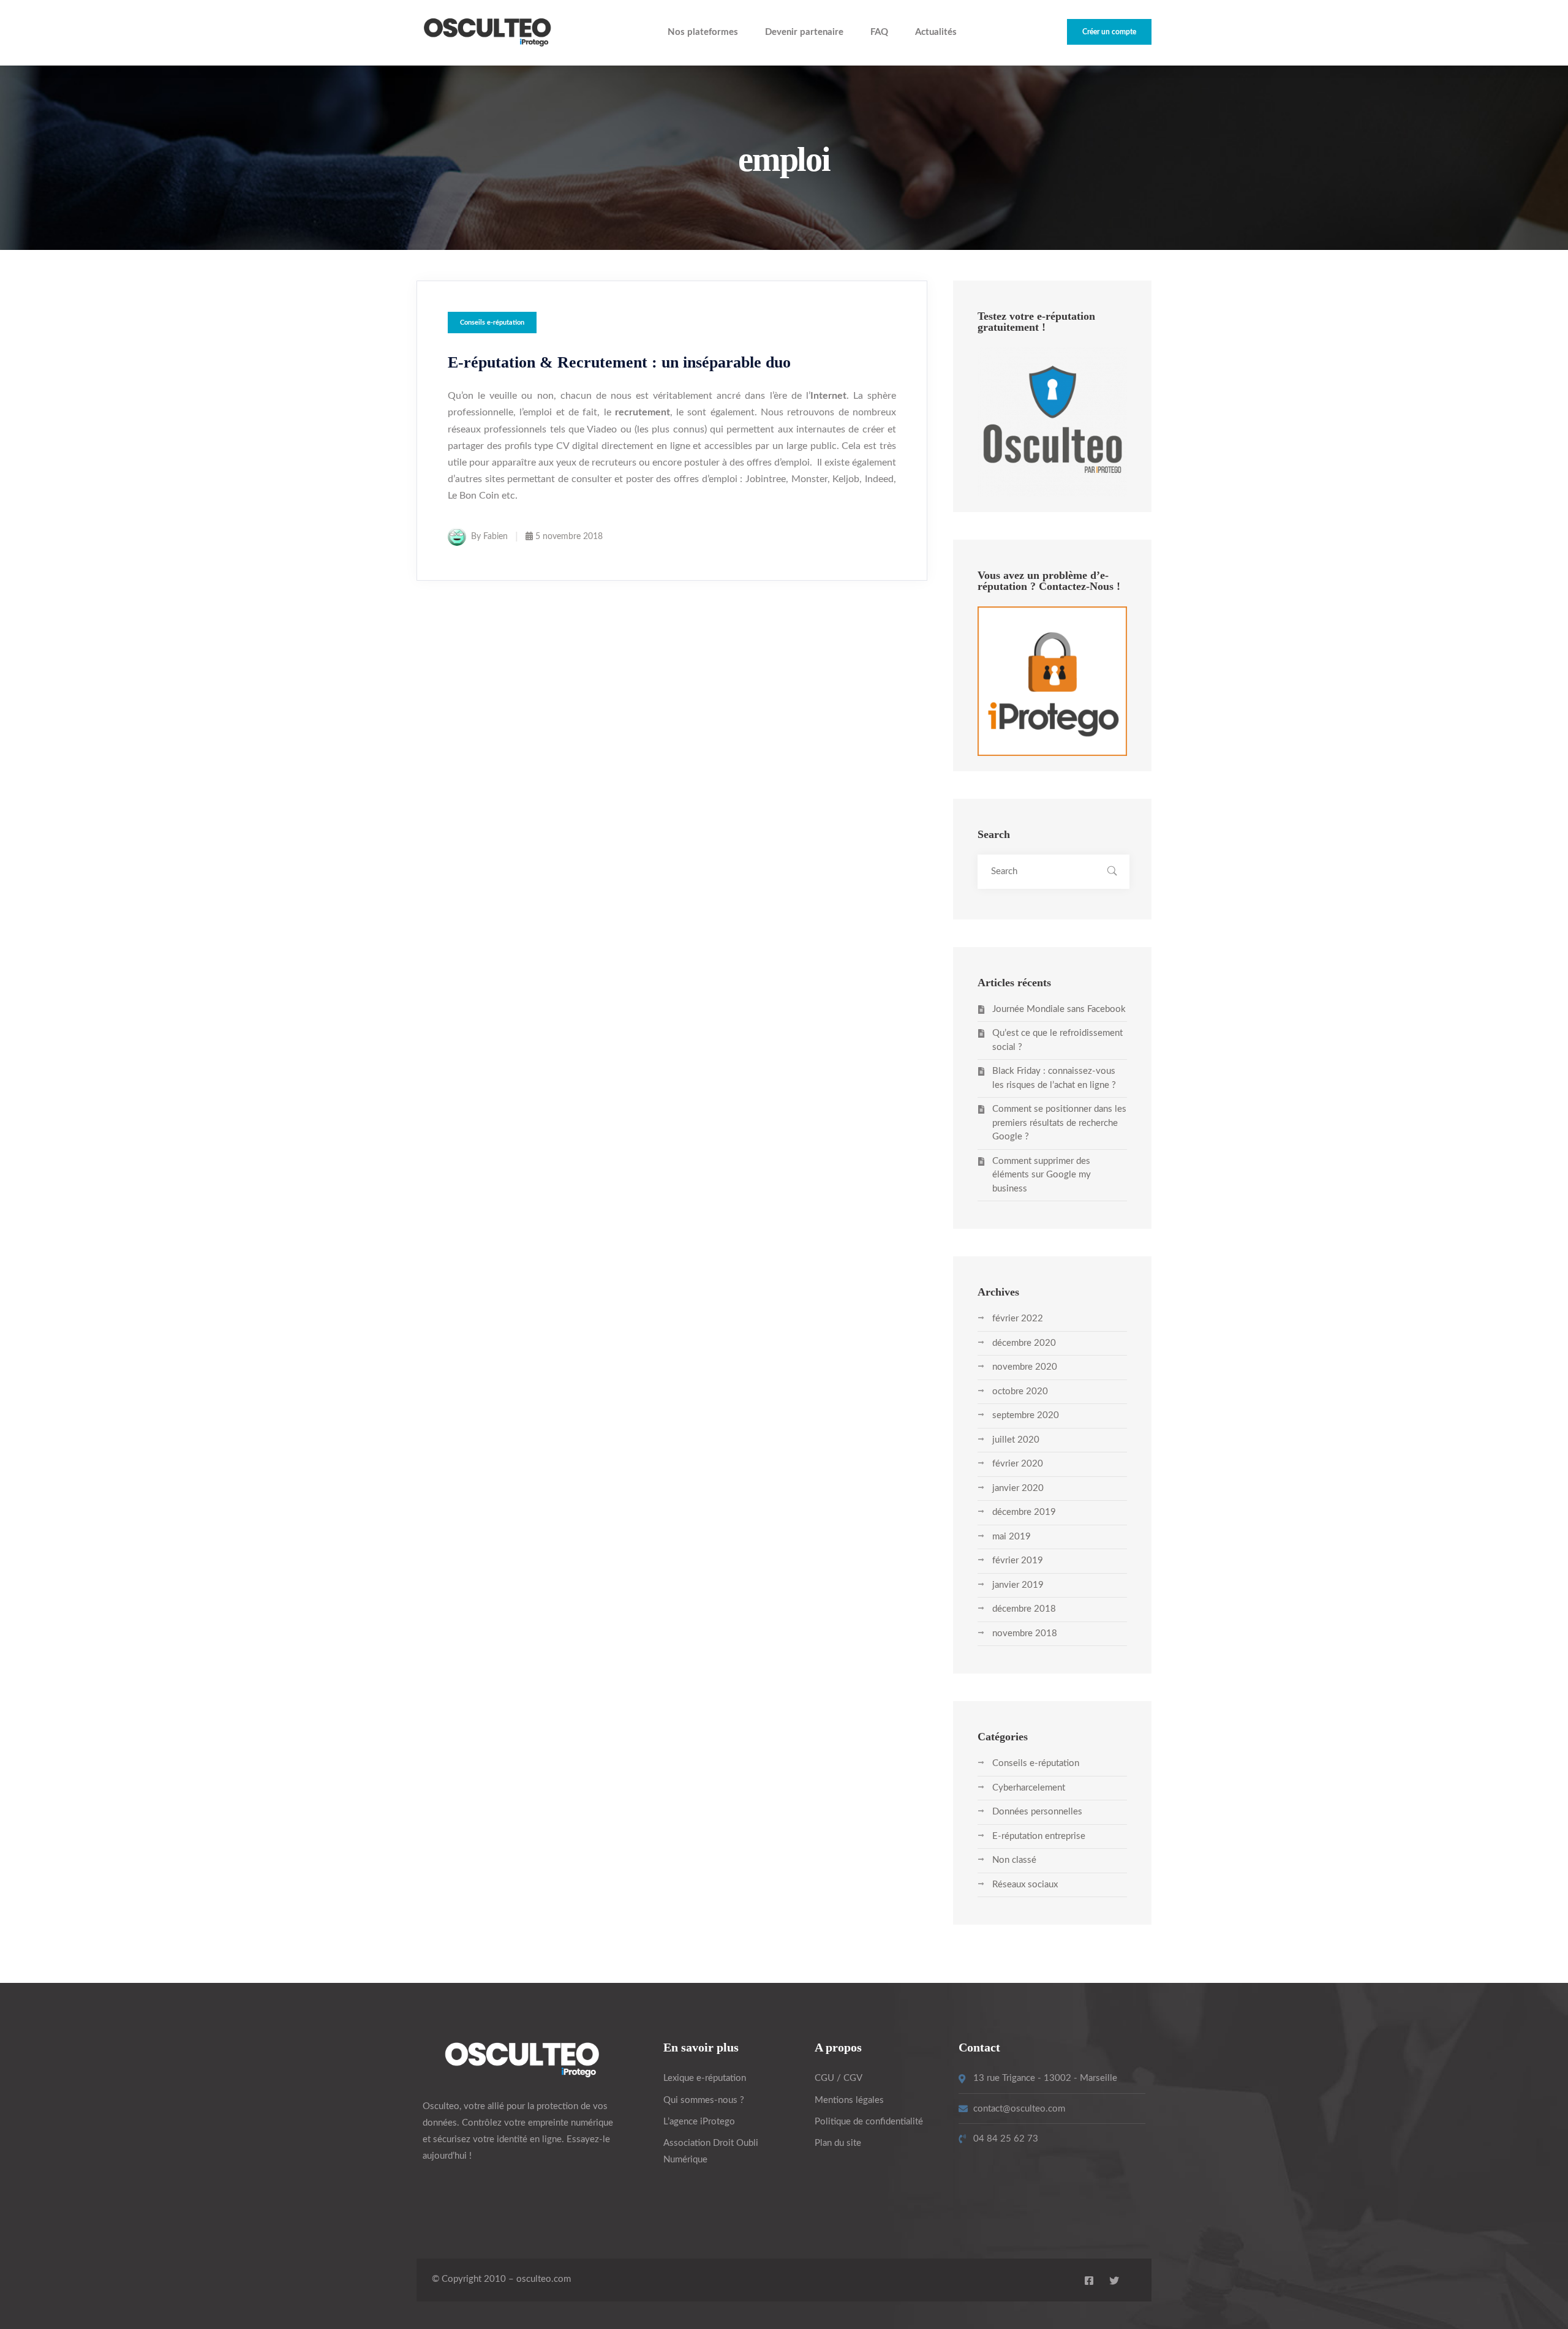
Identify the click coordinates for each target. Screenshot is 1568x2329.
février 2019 (1018, 1561)
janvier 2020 (1018, 1488)
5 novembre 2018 (569, 537)
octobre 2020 (1020, 1391)
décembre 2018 (1024, 1609)
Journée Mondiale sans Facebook (1059, 1009)
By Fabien (489, 537)
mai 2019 (1012, 1537)
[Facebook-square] (1089, 2281)
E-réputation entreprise (1039, 1836)
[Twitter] (1114, 2281)
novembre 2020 (1025, 1367)
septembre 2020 (1026, 1415)
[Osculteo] (487, 33)
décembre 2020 (1024, 1343)
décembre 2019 (1024, 1512)
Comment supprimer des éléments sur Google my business (1042, 1175)
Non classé (1014, 1860)
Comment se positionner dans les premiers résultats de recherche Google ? (1059, 1123)
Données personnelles (1037, 1812)
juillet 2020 (1016, 1440)
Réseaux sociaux (1025, 1885)
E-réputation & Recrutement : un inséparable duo (619, 362)
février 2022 (1018, 1319)
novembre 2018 (1025, 1633)
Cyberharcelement (1029, 1788)
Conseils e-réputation (492, 323)
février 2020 (1018, 1464)
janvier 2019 (1018, 1585)
